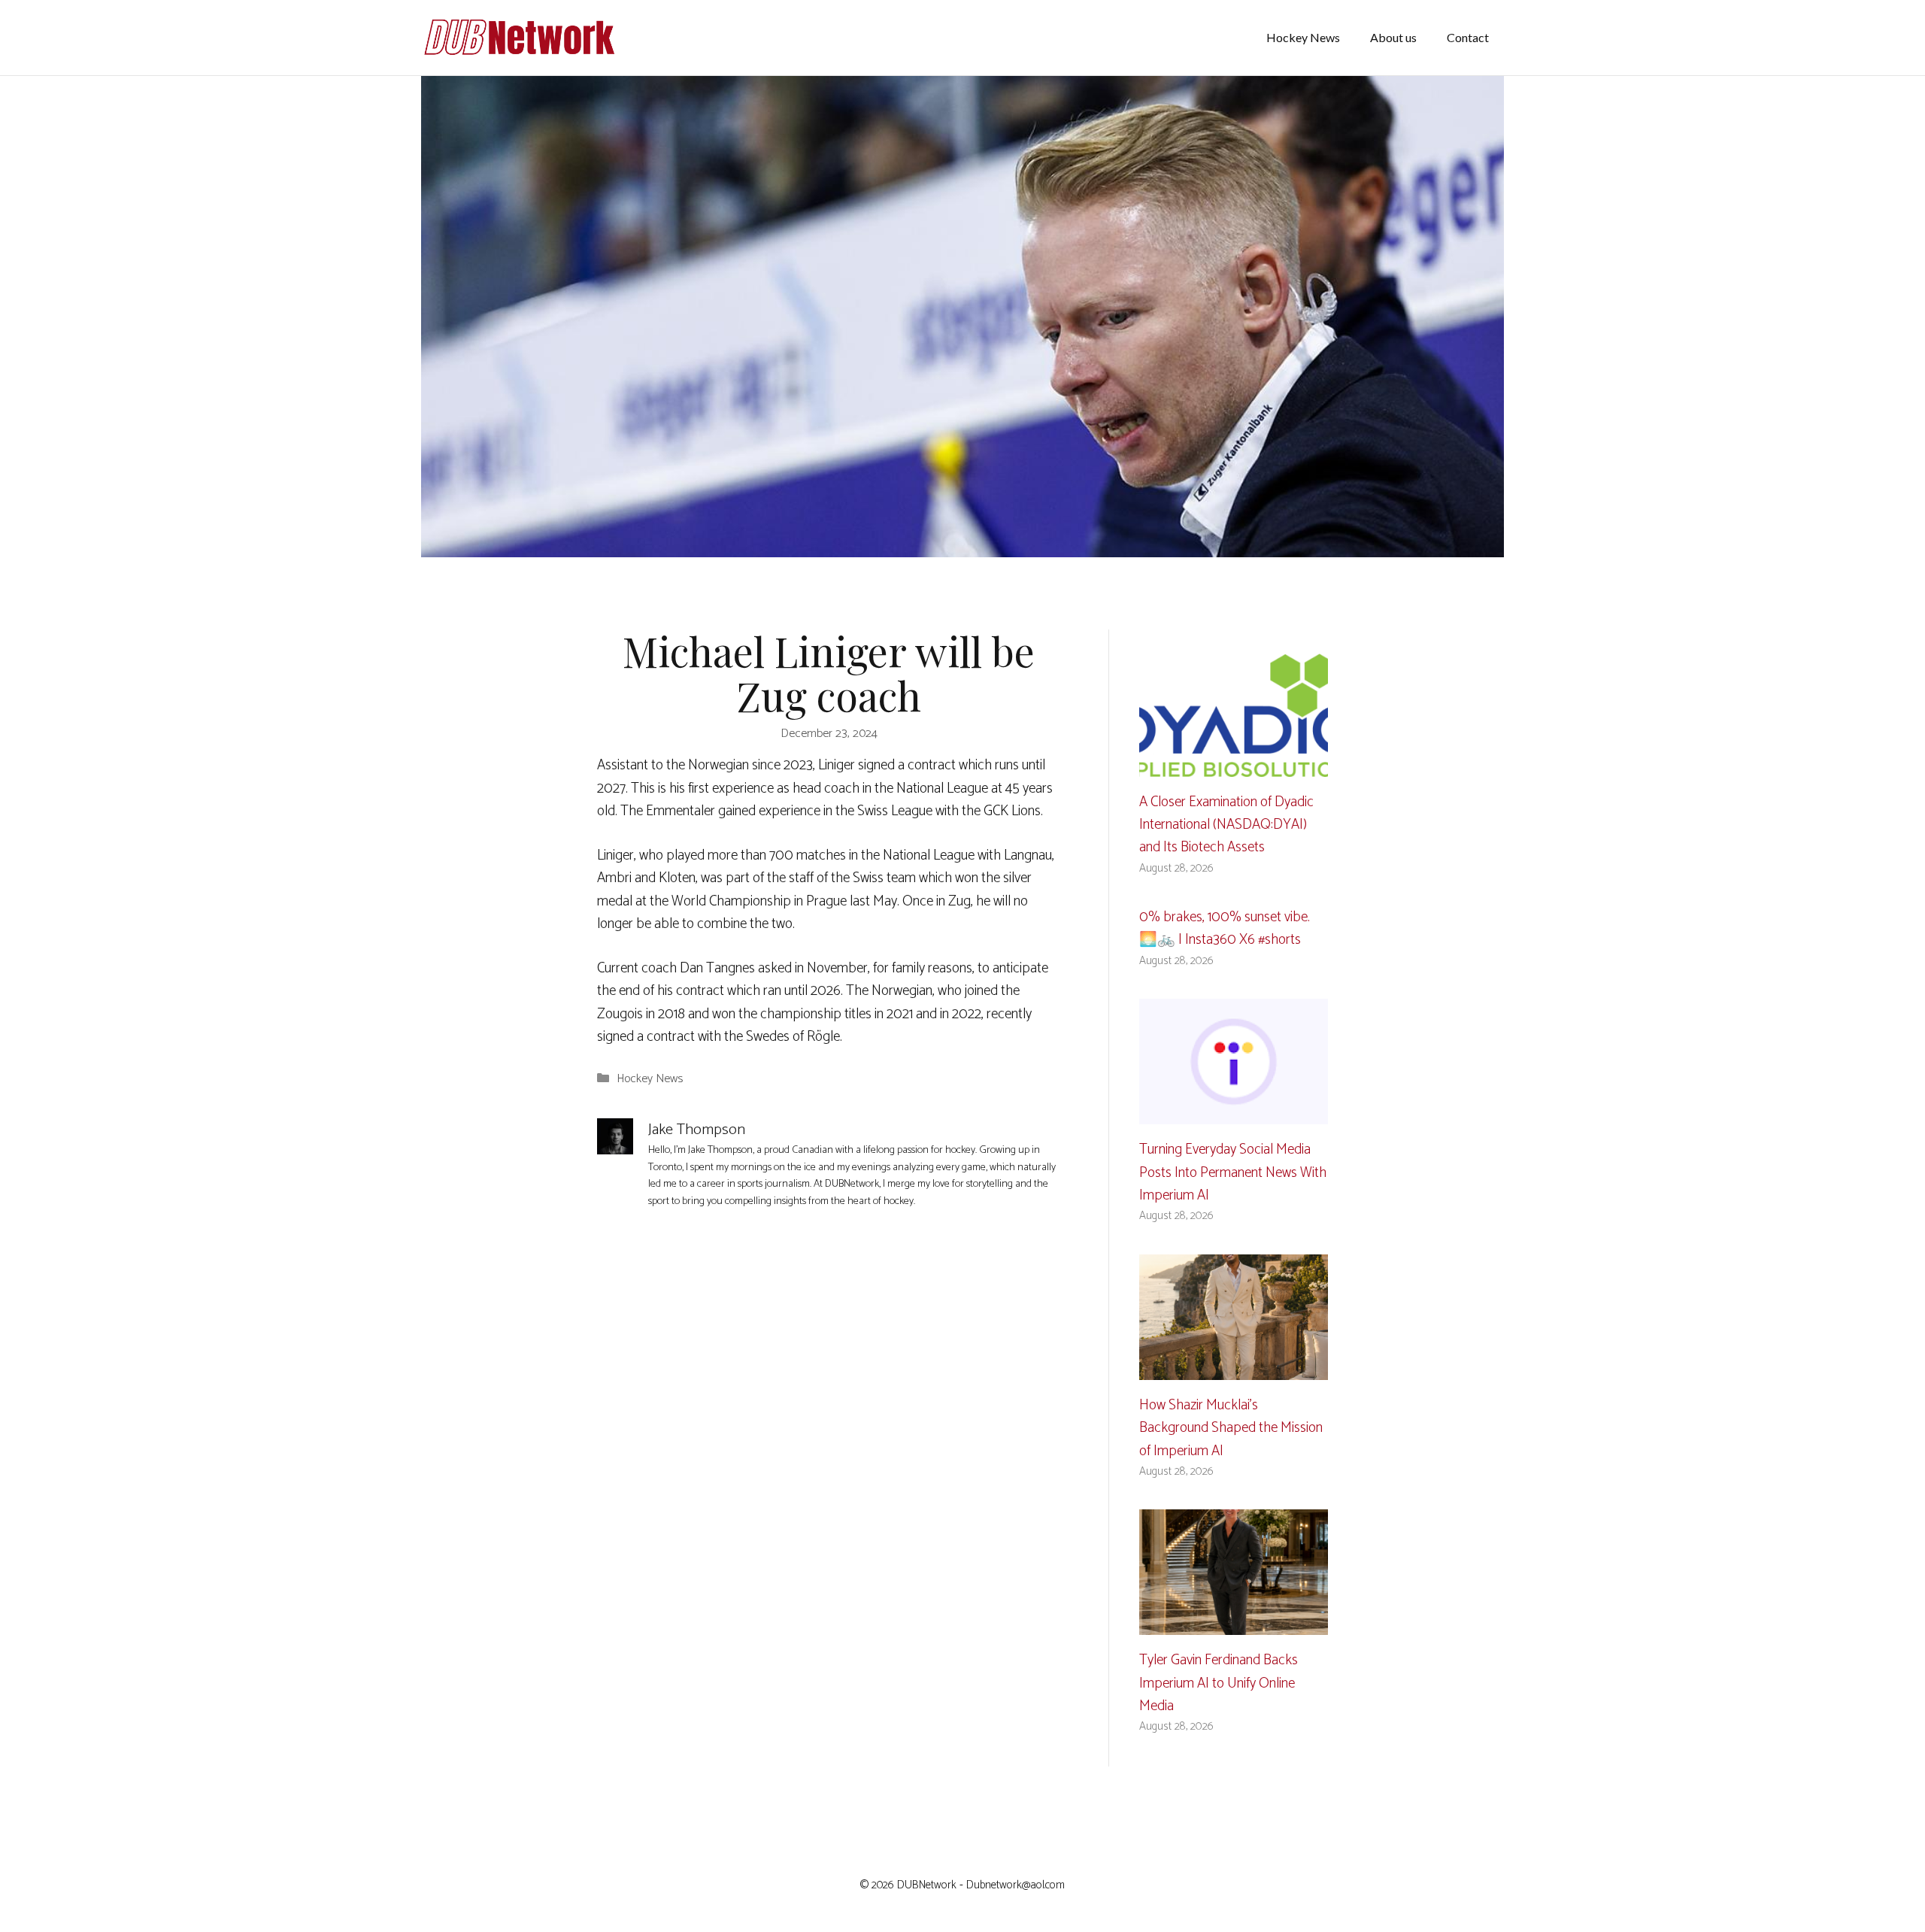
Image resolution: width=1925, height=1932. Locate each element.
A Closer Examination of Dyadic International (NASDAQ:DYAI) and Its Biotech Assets (1226, 825)
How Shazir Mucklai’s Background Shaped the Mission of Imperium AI (1231, 1428)
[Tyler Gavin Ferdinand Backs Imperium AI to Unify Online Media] (1234, 1623)
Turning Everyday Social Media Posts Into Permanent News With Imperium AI (1233, 1172)
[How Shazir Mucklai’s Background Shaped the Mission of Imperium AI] (1234, 1368)
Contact (1468, 37)
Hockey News (1303, 37)
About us (1393, 37)
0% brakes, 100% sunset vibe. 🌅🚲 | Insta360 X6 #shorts (1225, 928)
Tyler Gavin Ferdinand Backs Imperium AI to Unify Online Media (1219, 1683)
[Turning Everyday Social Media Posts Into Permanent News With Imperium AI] (1234, 1113)
